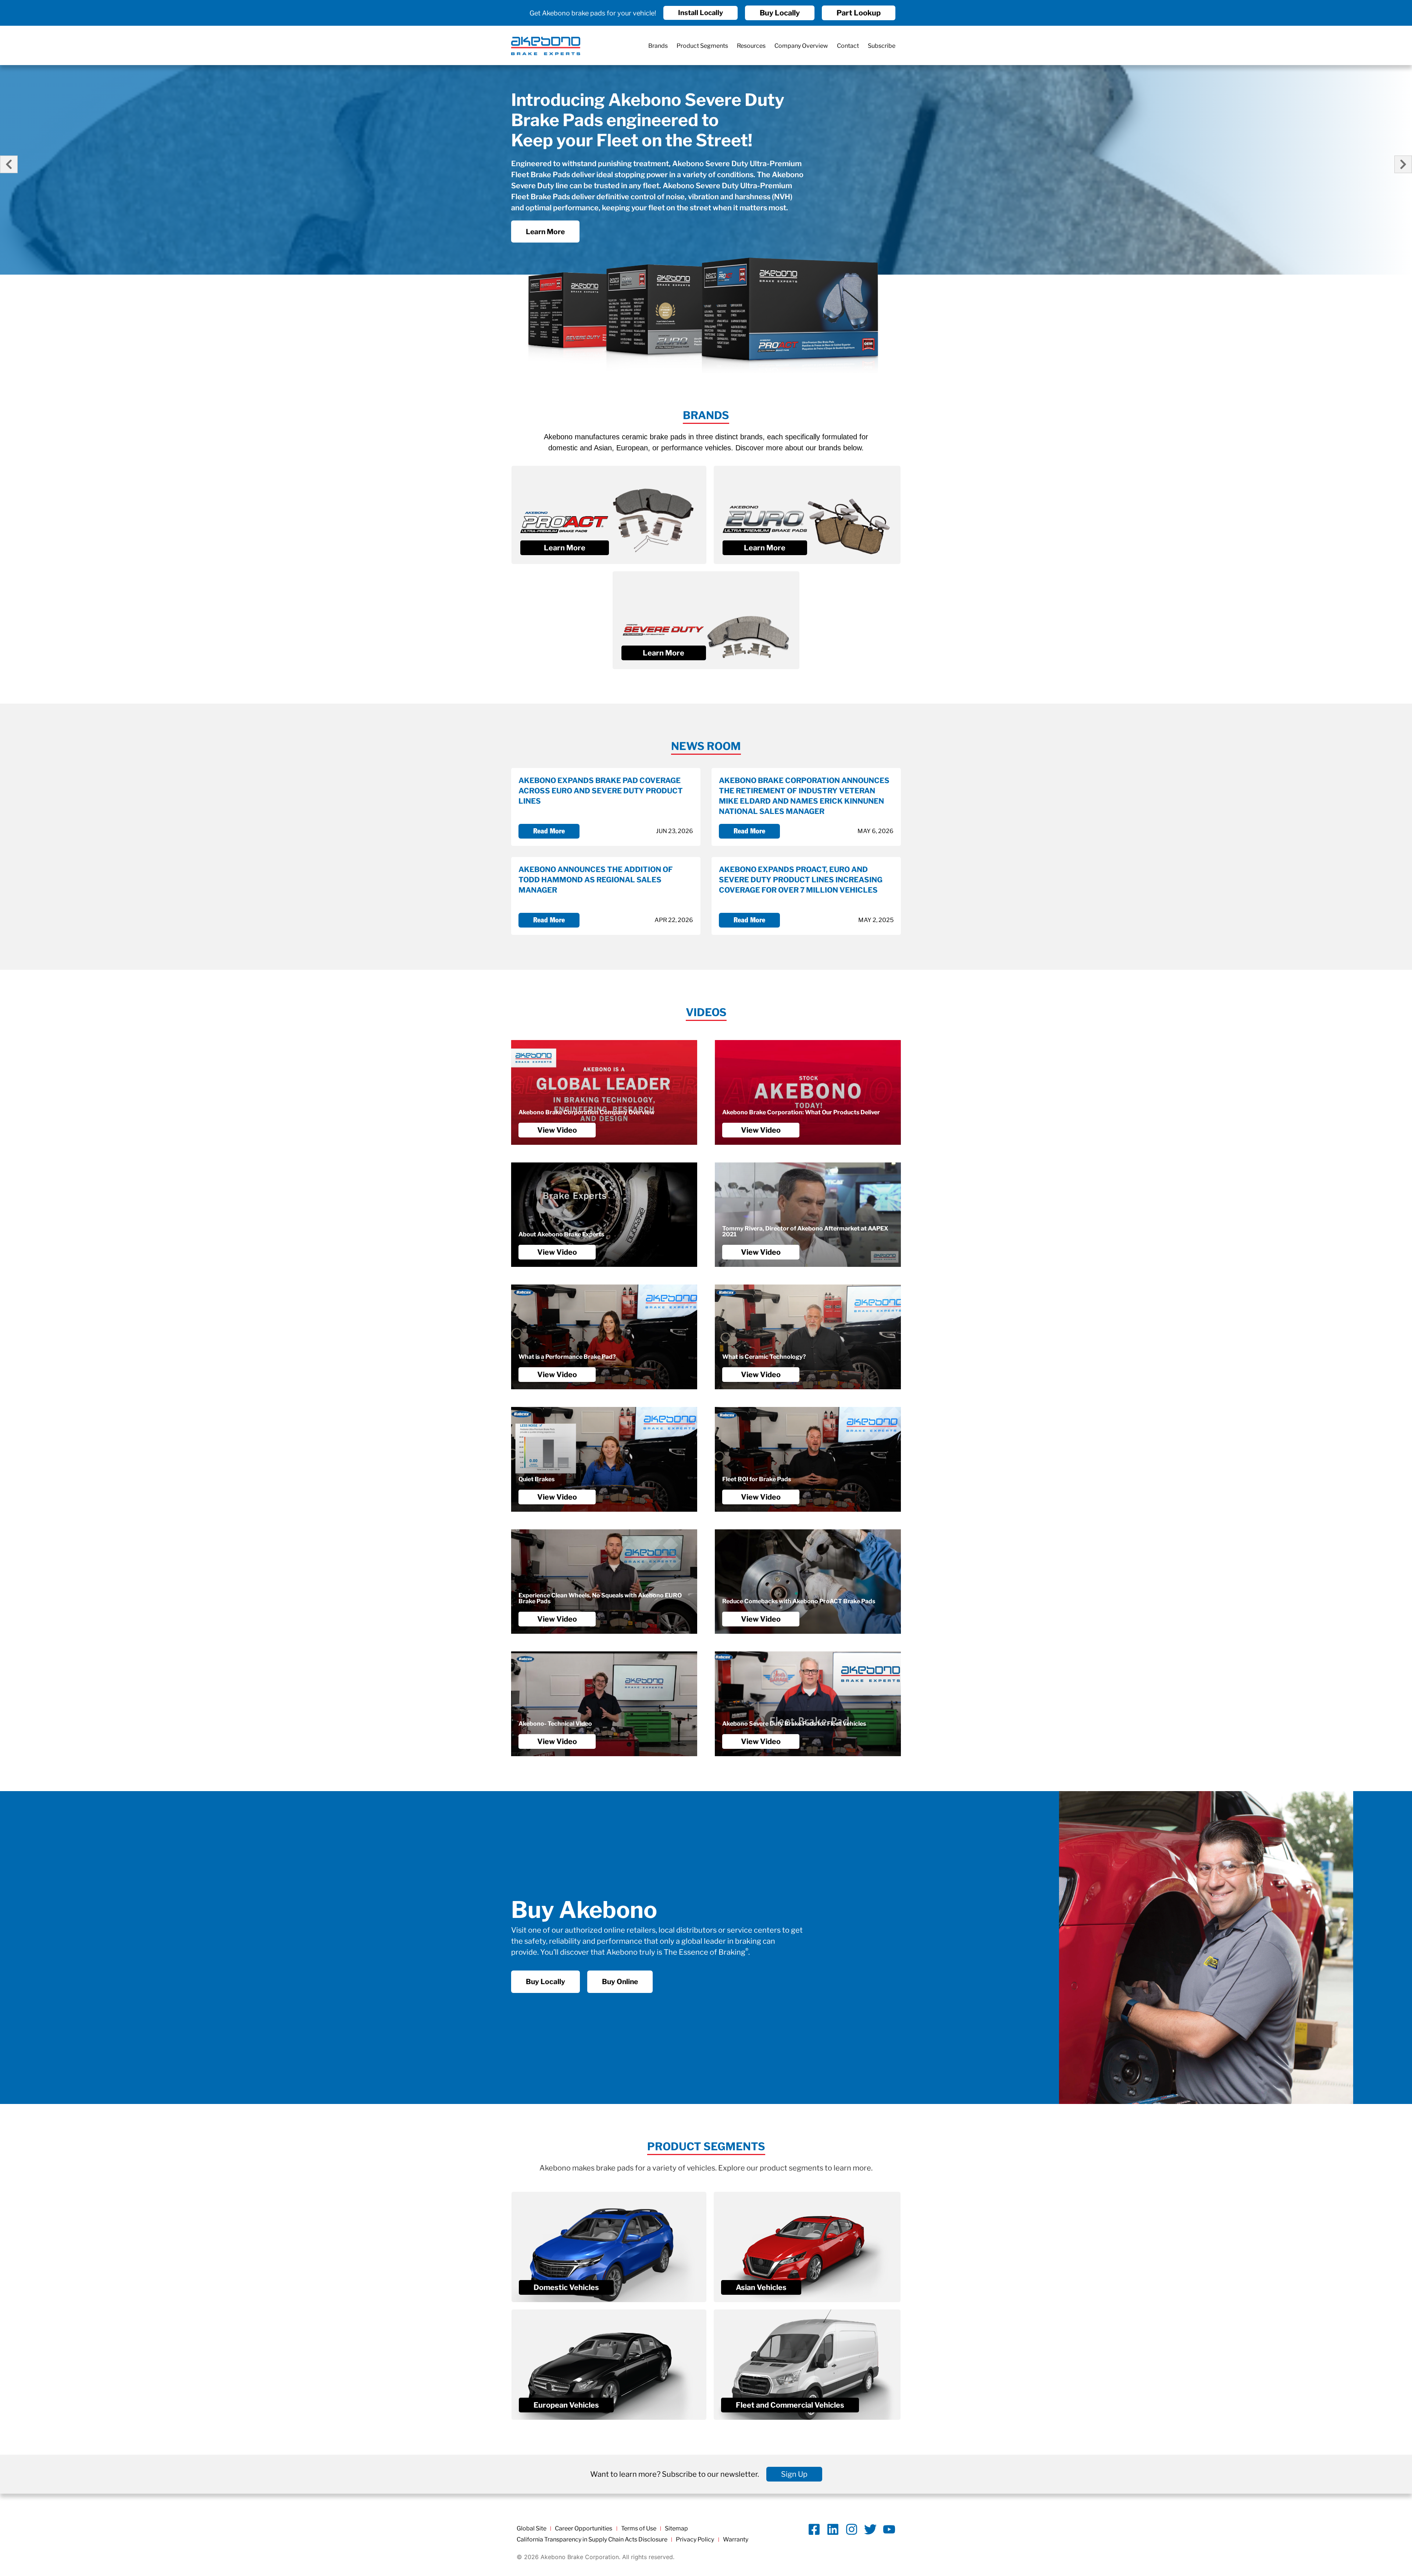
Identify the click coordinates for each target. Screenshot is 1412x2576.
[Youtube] (889, 2529)
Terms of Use (639, 2528)
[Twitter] (870, 2529)
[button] (9, 164)
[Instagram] (852, 2529)
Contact (848, 46)
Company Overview (801, 46)
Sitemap (676, 2528)
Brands (658, 46)
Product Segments (702, 46)
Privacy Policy (695, 2539)
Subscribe (882, 46)
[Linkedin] (833, 2529)
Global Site (532, 2528)
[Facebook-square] (814, 2529)
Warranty (736, 2539)
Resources (751, 46)
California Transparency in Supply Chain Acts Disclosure (592, 2539)
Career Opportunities (584, 2528)
